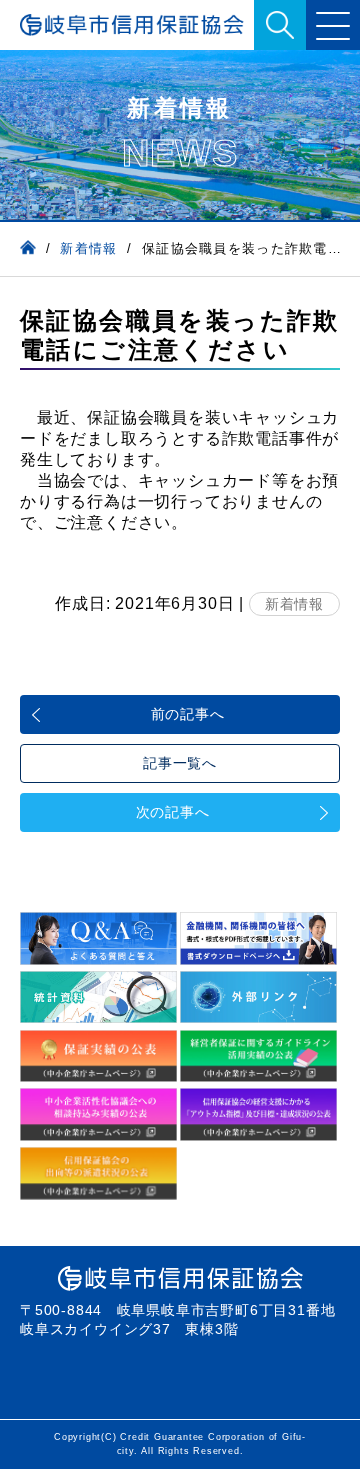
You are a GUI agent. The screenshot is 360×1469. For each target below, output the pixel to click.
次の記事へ (173, 812)
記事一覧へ (180, 763)
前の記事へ (188, 714)
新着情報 (294, 604)
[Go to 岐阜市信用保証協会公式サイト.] (28, 248)
